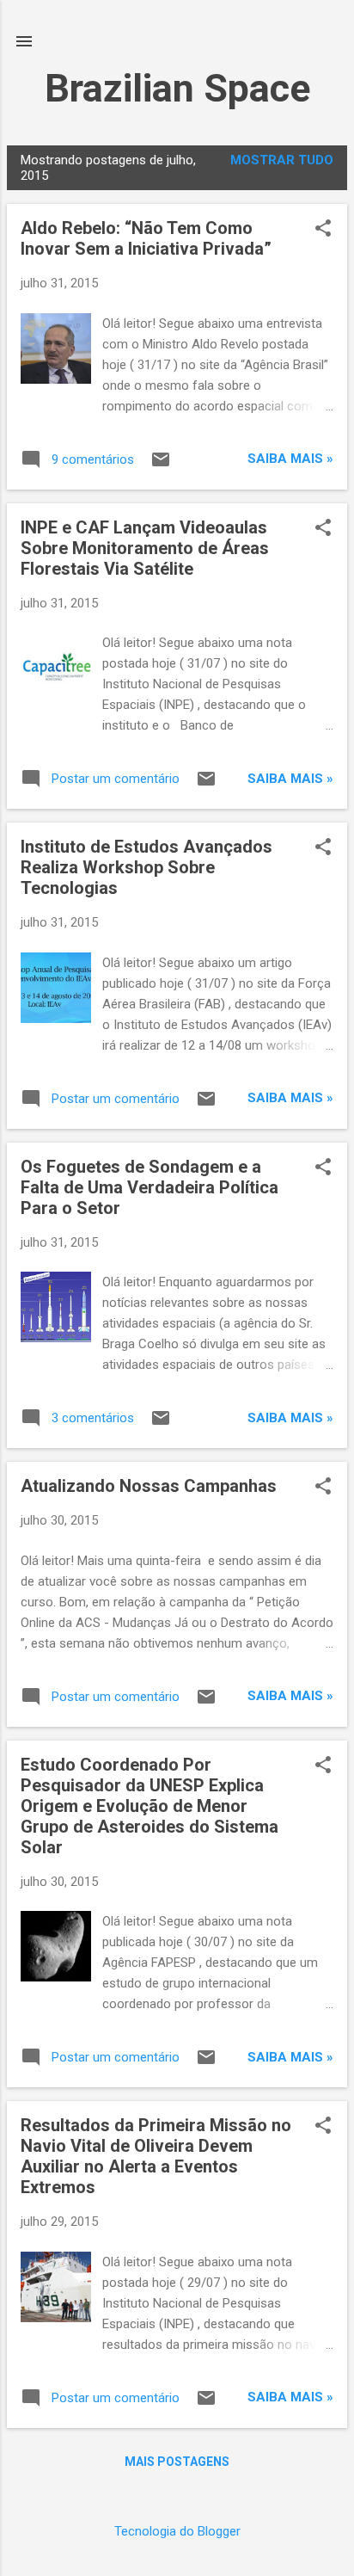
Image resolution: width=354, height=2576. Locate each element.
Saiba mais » (290, 459)
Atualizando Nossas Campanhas (149, 1486)
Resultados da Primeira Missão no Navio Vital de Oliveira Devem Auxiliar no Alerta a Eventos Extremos (156, 2156)
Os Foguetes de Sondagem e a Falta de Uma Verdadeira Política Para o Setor (150, 1187)
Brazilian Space (177, 88)
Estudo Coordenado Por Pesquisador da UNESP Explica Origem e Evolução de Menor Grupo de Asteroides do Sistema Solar (150, 1806)
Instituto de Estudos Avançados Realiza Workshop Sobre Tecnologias (146, 867)
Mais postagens (177, 2462)
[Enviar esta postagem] (161, 465)
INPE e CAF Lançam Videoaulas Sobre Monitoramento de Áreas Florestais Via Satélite (145, 548)
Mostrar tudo (282, 160)
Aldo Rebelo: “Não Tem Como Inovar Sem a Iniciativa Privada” (146, 238)
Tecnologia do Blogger (177, 2531)
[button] (323, 230)
